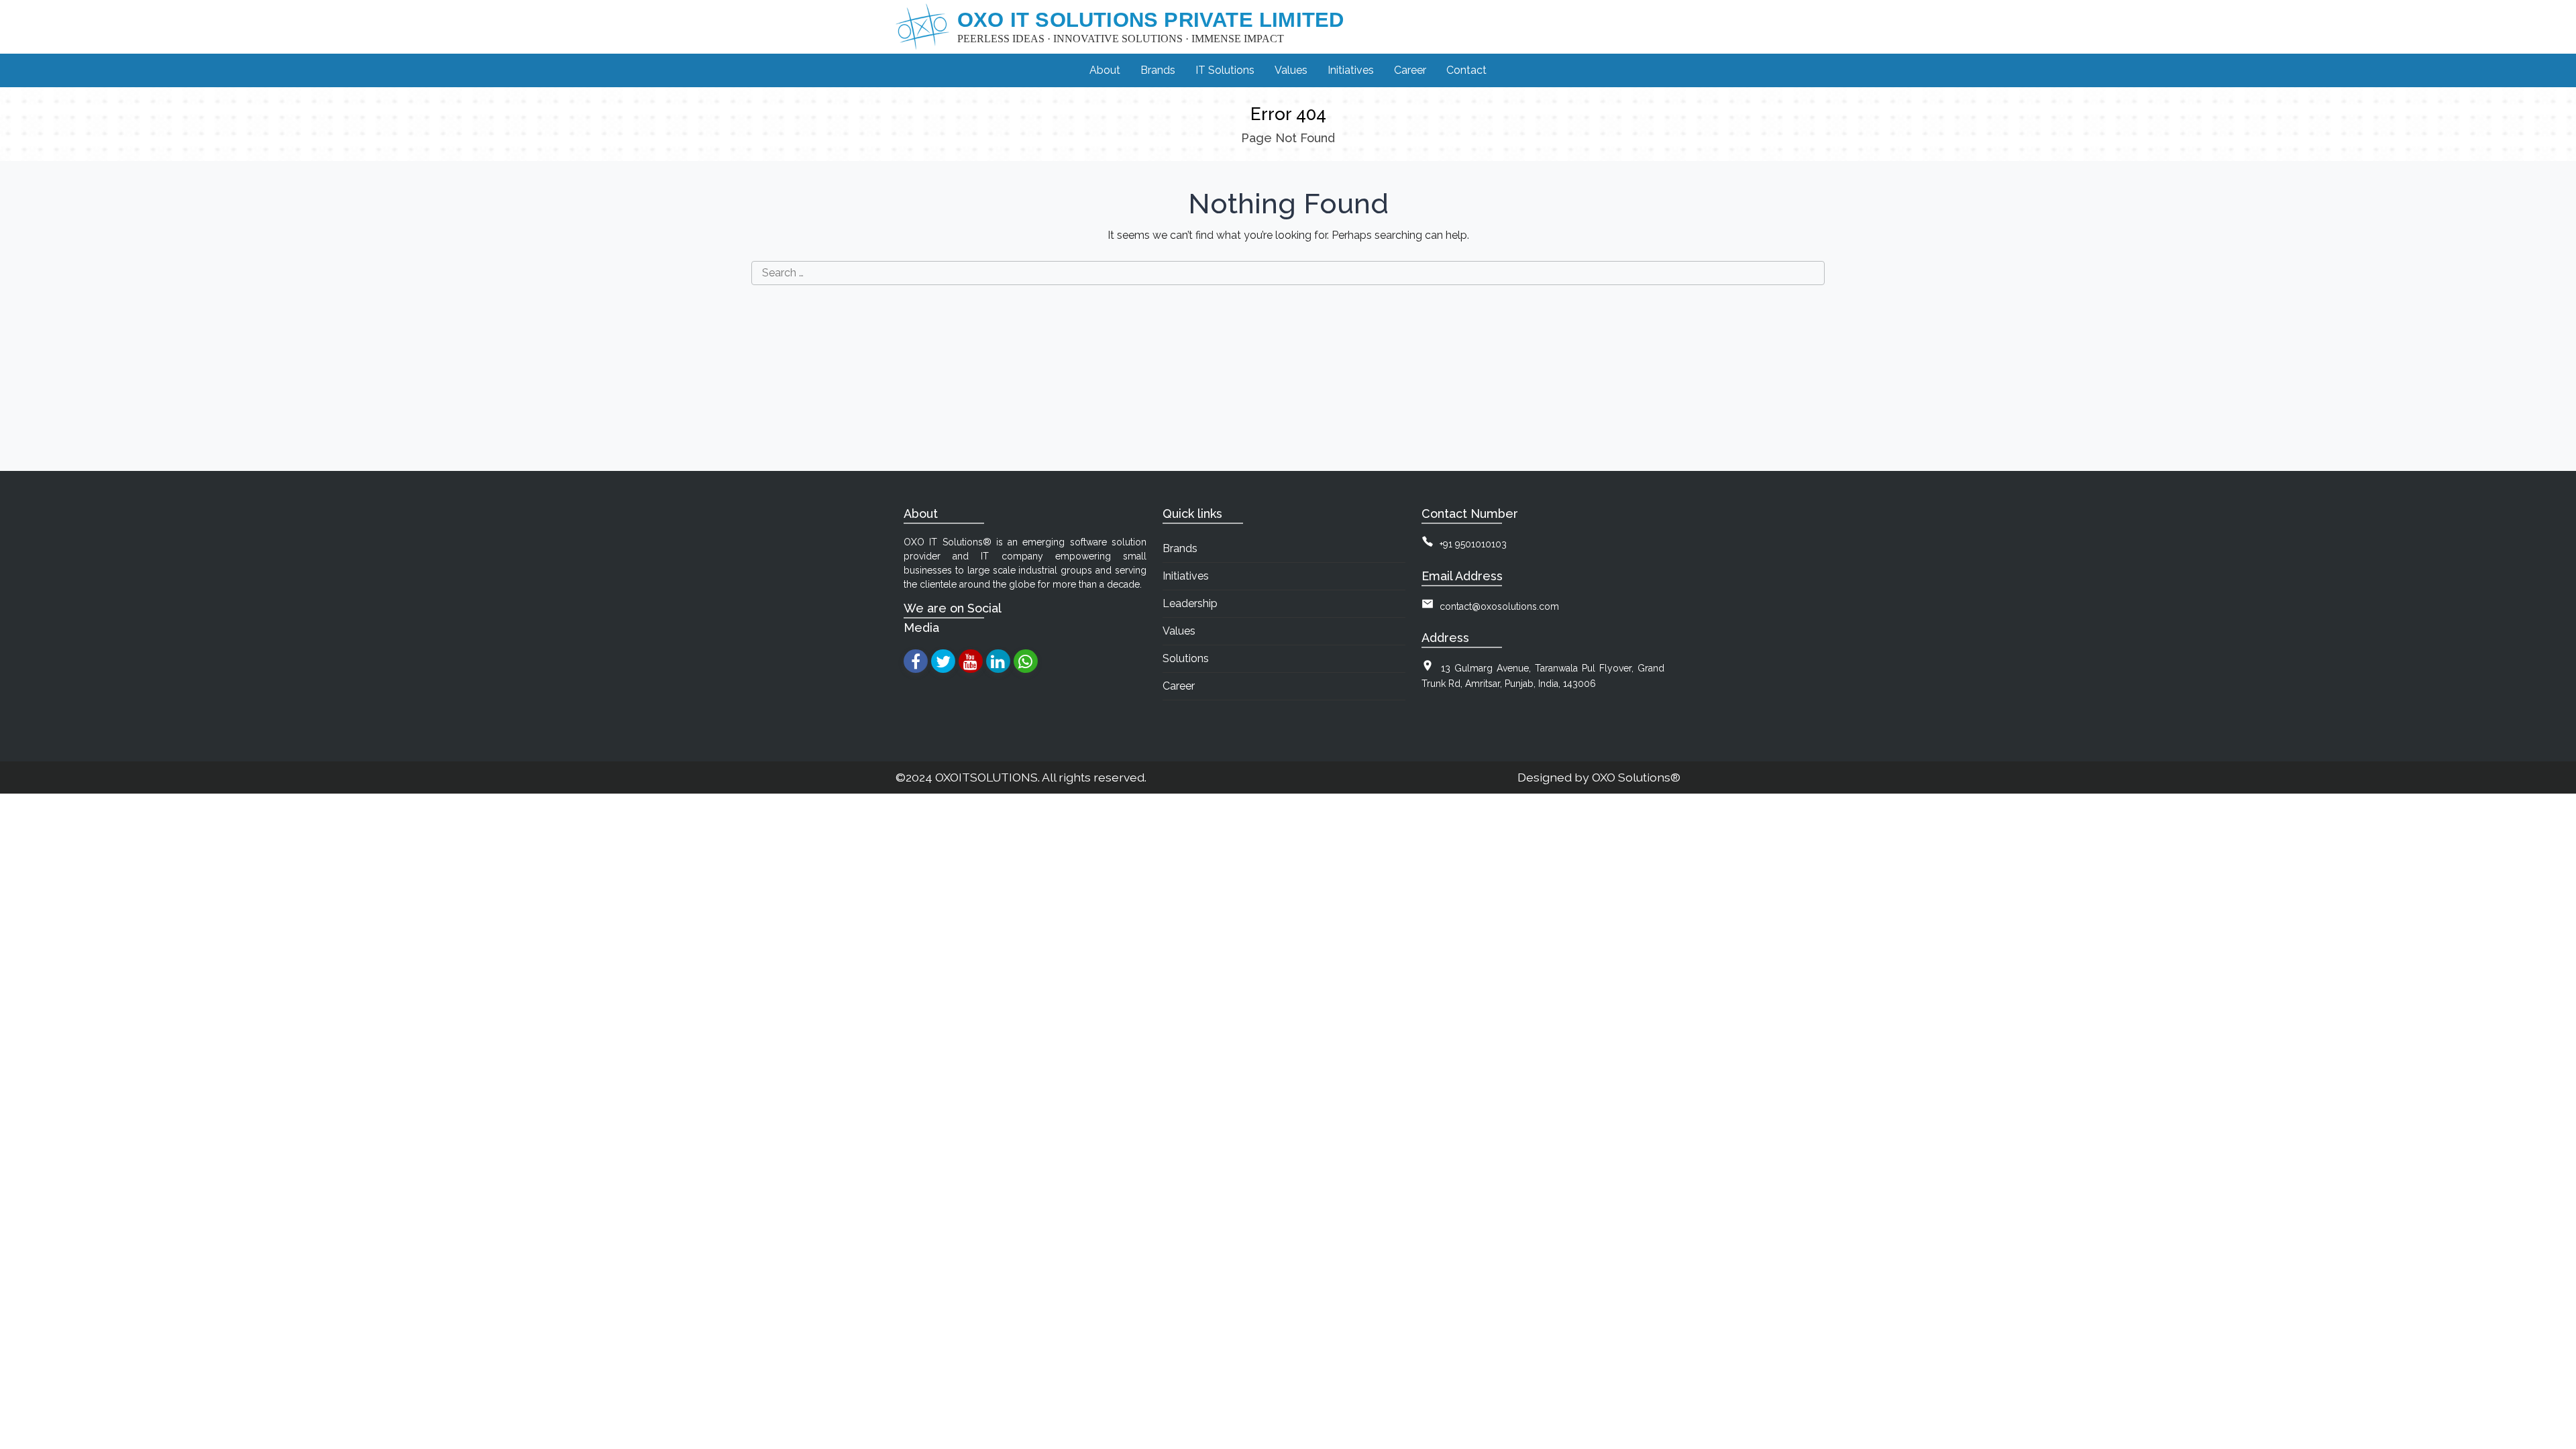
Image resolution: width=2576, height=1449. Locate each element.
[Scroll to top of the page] (2556, 1439)
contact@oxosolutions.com (1499, 606)
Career (1179, 686)
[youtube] (970, 661)
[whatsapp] (1025, 661)
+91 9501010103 (1473, 544)
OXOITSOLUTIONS (986, 777)
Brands (1180, 548)
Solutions (1186, 658)
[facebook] (915, 661)
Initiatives (1186, 576)
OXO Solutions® (1636, 777)
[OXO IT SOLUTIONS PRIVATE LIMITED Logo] (922, 27)
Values (1179, 631)
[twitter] (943, 661)
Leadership (1190, 603)
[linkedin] (998, 661)
